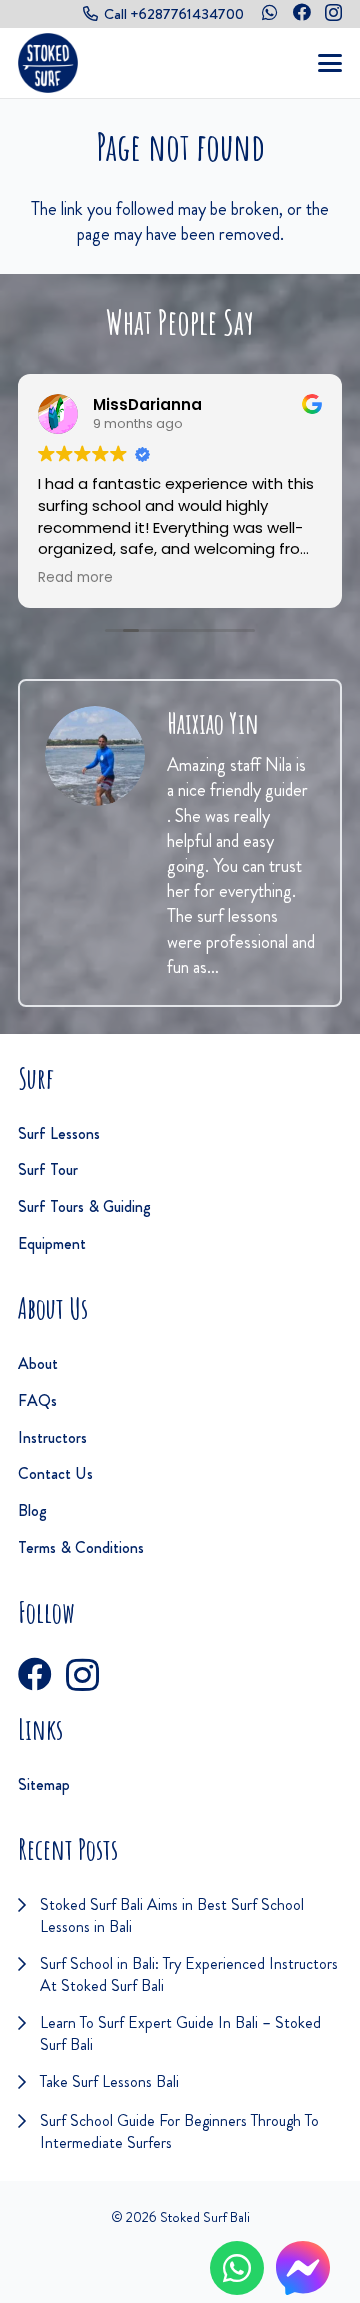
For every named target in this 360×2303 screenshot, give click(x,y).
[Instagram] (333, 13)
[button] (330, 63)
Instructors (52, 1437)
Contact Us (55, 1473)
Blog (32, 1510)
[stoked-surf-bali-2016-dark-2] (48, 63)
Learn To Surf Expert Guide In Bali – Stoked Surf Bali (180, 2033)
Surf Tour (48, 1169)
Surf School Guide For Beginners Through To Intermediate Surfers (179, 2131)
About (38, 1363)
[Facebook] (302, 12)
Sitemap (44, 1784)
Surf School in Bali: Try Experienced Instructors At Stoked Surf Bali (189, 1974)
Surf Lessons (59, 1133)
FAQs (37, 1400)
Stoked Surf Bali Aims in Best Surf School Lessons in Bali (172, 1915)
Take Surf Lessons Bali (109, 2081)
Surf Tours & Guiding (84, 1206)
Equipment (52, 1243)
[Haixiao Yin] (95, 756)
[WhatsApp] (270, 12)
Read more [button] (75, 578)
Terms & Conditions (81, 1547)
